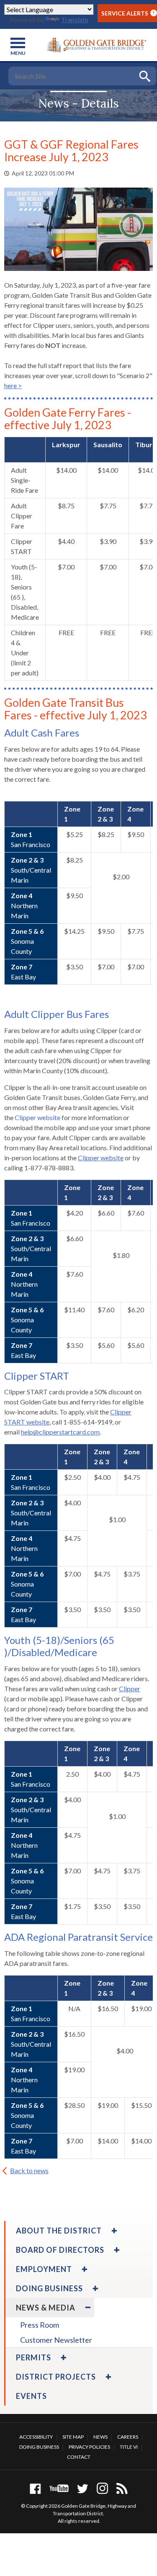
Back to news (29, 2170)
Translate (75, 19)
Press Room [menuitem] (40, 2325)
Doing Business (39, 2447)
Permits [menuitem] (33, 2357)
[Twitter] (83, 2488)
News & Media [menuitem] (46, 2308)
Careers (128, 2437)
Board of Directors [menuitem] (60, 2250)
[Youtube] (59, 2488)
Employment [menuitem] (44, 2269)
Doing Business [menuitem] (49, 2288)
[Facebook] (35, 2488)
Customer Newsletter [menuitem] (56, 2340)
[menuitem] (113, 2231)
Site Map (73, 2437)
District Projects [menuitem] (56, 2377)
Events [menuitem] (31, 2396)
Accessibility (36, 2437)
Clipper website (37, 1117)
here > (13, 385)
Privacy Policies (89, 2447)
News (100, 2437)
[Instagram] (102, 2488)
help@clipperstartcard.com (60, 1432)
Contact (79, 2457)
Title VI (129, 2447)
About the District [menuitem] (59, 2231)
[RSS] (122, 2488)
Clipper (130, 1689)
